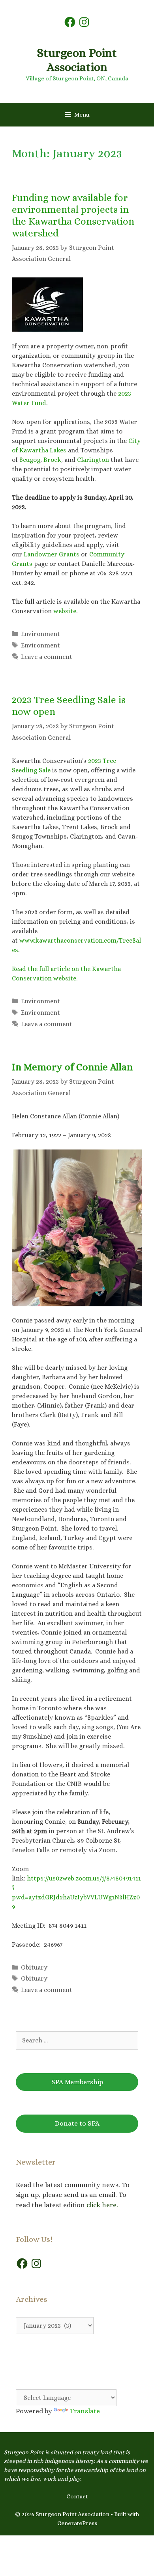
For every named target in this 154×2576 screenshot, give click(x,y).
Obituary (34, 1967)
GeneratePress (77, 2523)
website (65, 611)
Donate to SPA (77, 2123)
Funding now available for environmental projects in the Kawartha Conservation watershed (73, 215)
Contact (77, 2496)
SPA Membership (77, 2082)
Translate (85, 2411)
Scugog (30, 460)
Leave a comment (47, 657)
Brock (52, 460)
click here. (103, 2205)
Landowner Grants (52, 554)
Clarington (93, 460)
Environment (40, 634)
